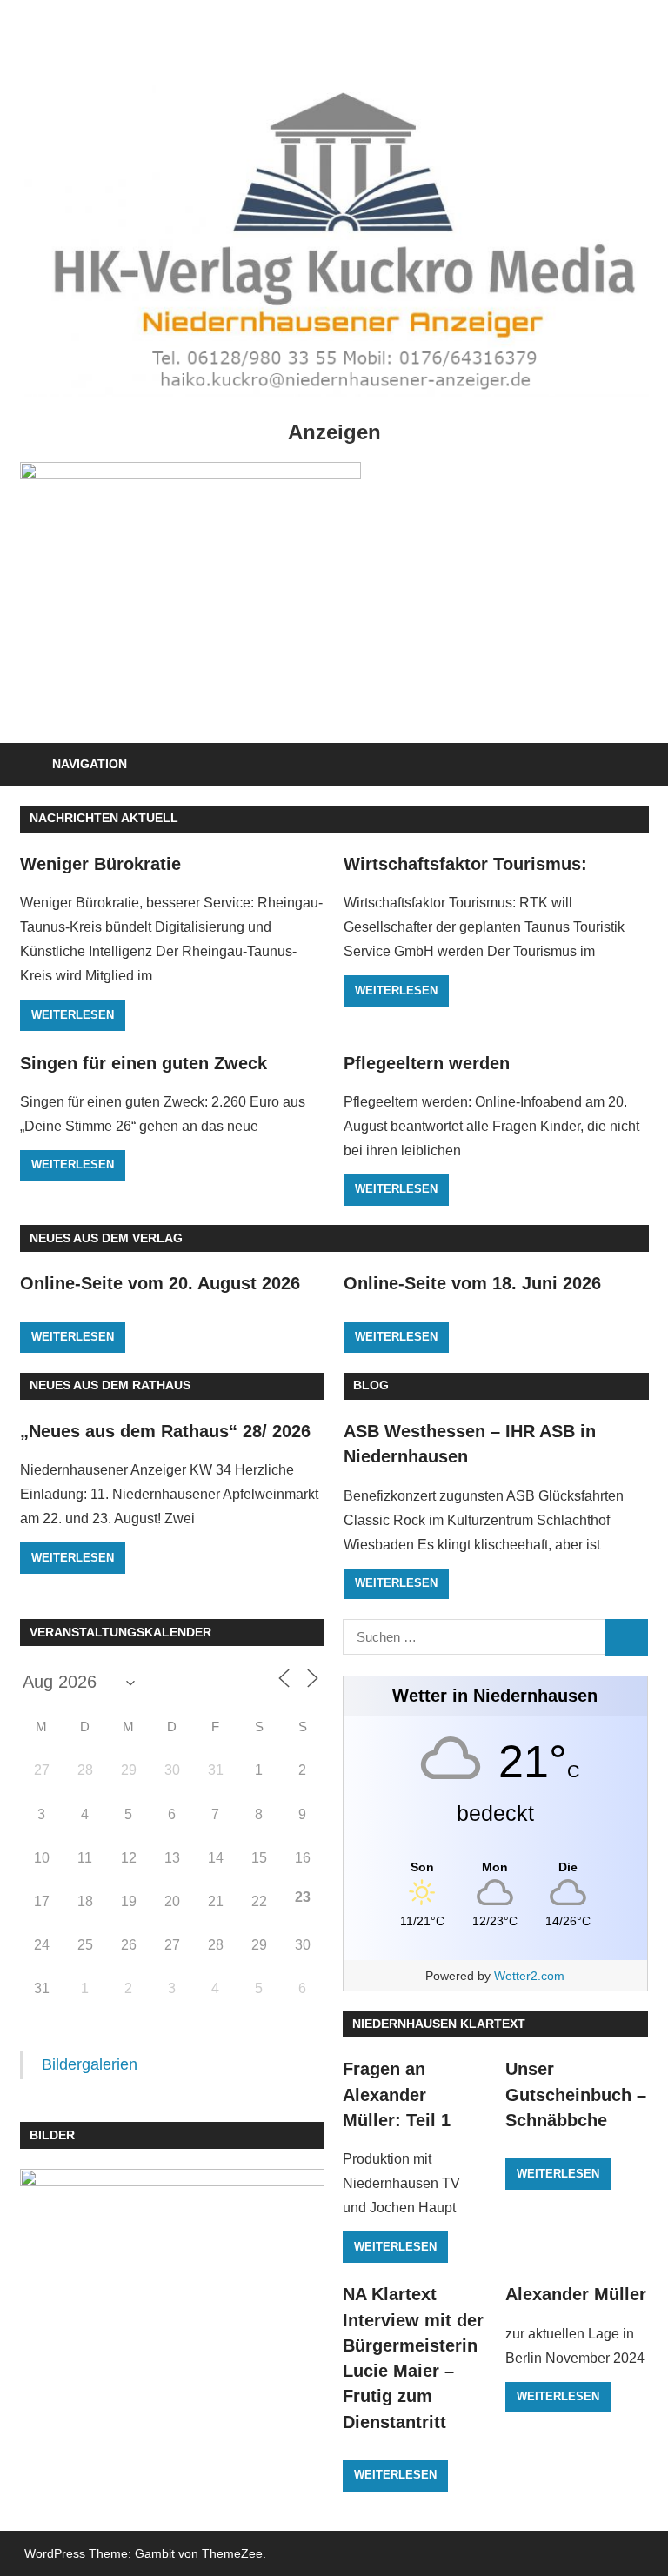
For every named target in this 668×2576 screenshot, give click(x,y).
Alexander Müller (576, 2294)
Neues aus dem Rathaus (110, 1385)
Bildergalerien (90, 2064)
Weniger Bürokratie (100, 864)
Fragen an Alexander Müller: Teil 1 (397, 2094)
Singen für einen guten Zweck (144, 1063)
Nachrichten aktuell (104, 818)
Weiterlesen (73, 1015)
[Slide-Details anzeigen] (190, 592)
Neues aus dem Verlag (106, 1238)
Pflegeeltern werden (427, 1063)
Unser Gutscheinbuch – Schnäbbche (576, 2094)
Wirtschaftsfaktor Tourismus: (465, 864)
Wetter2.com (529, 1976)
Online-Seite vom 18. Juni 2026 (472, 1283)
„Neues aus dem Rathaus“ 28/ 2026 (165, 1431)
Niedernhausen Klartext (439, 2024)
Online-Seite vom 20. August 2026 (160, 1283)
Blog (371, 1385)
